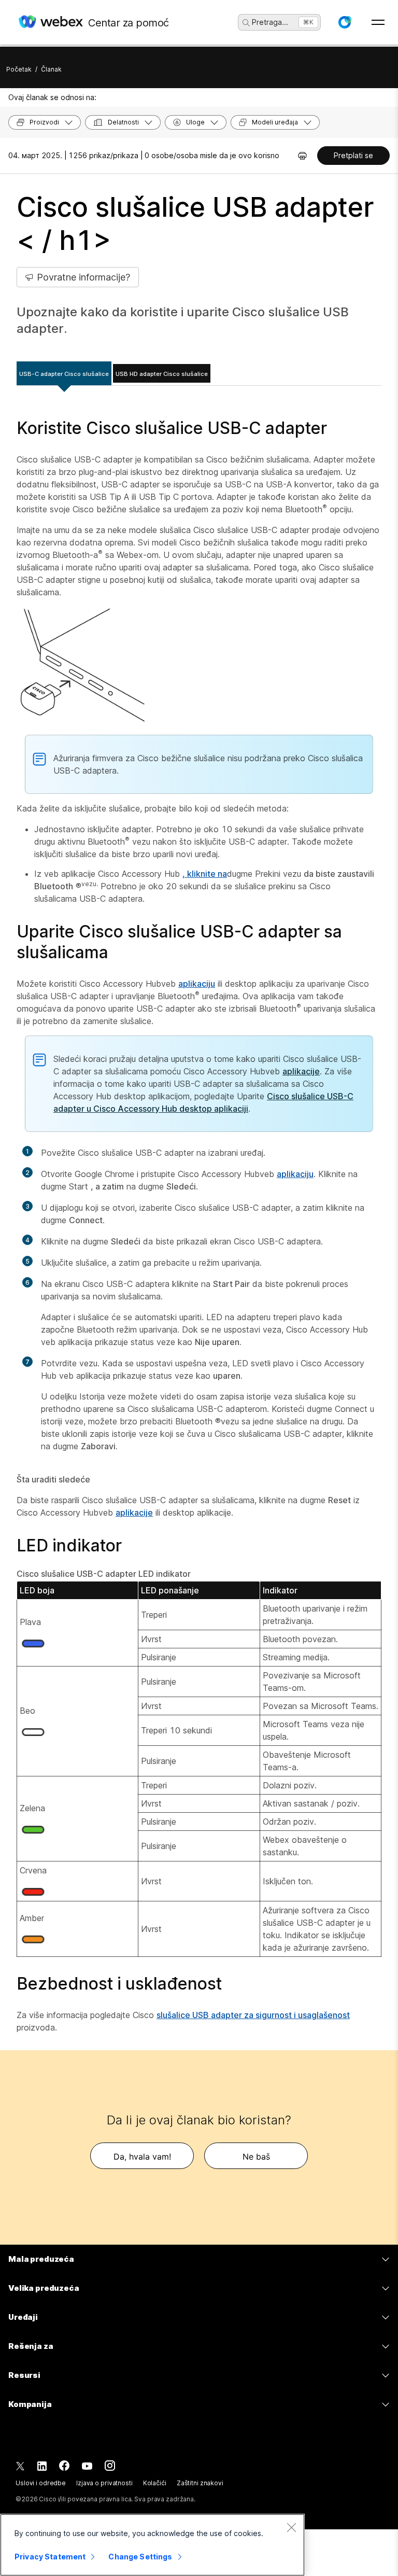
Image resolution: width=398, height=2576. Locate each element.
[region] (152, 2545)
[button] (345, 22)
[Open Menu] (378, 22)
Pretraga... (270, 22)
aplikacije (301, 1071)
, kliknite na (205, 874)
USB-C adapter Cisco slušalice (64, 374)
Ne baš (256, 2157)
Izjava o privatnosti (104, 2483)
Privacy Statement (50, 2557)
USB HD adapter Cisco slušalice (162, 374)
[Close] (291, 2527)
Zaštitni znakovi (200, 2483)
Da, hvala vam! (142, 2157)
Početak (19, 69)
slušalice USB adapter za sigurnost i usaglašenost (253, 2015)
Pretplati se (353, 155)
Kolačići (155, 2483)
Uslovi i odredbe (41, 2483)
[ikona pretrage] (246, 23)
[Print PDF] (302, 156)
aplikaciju (197, 984)
